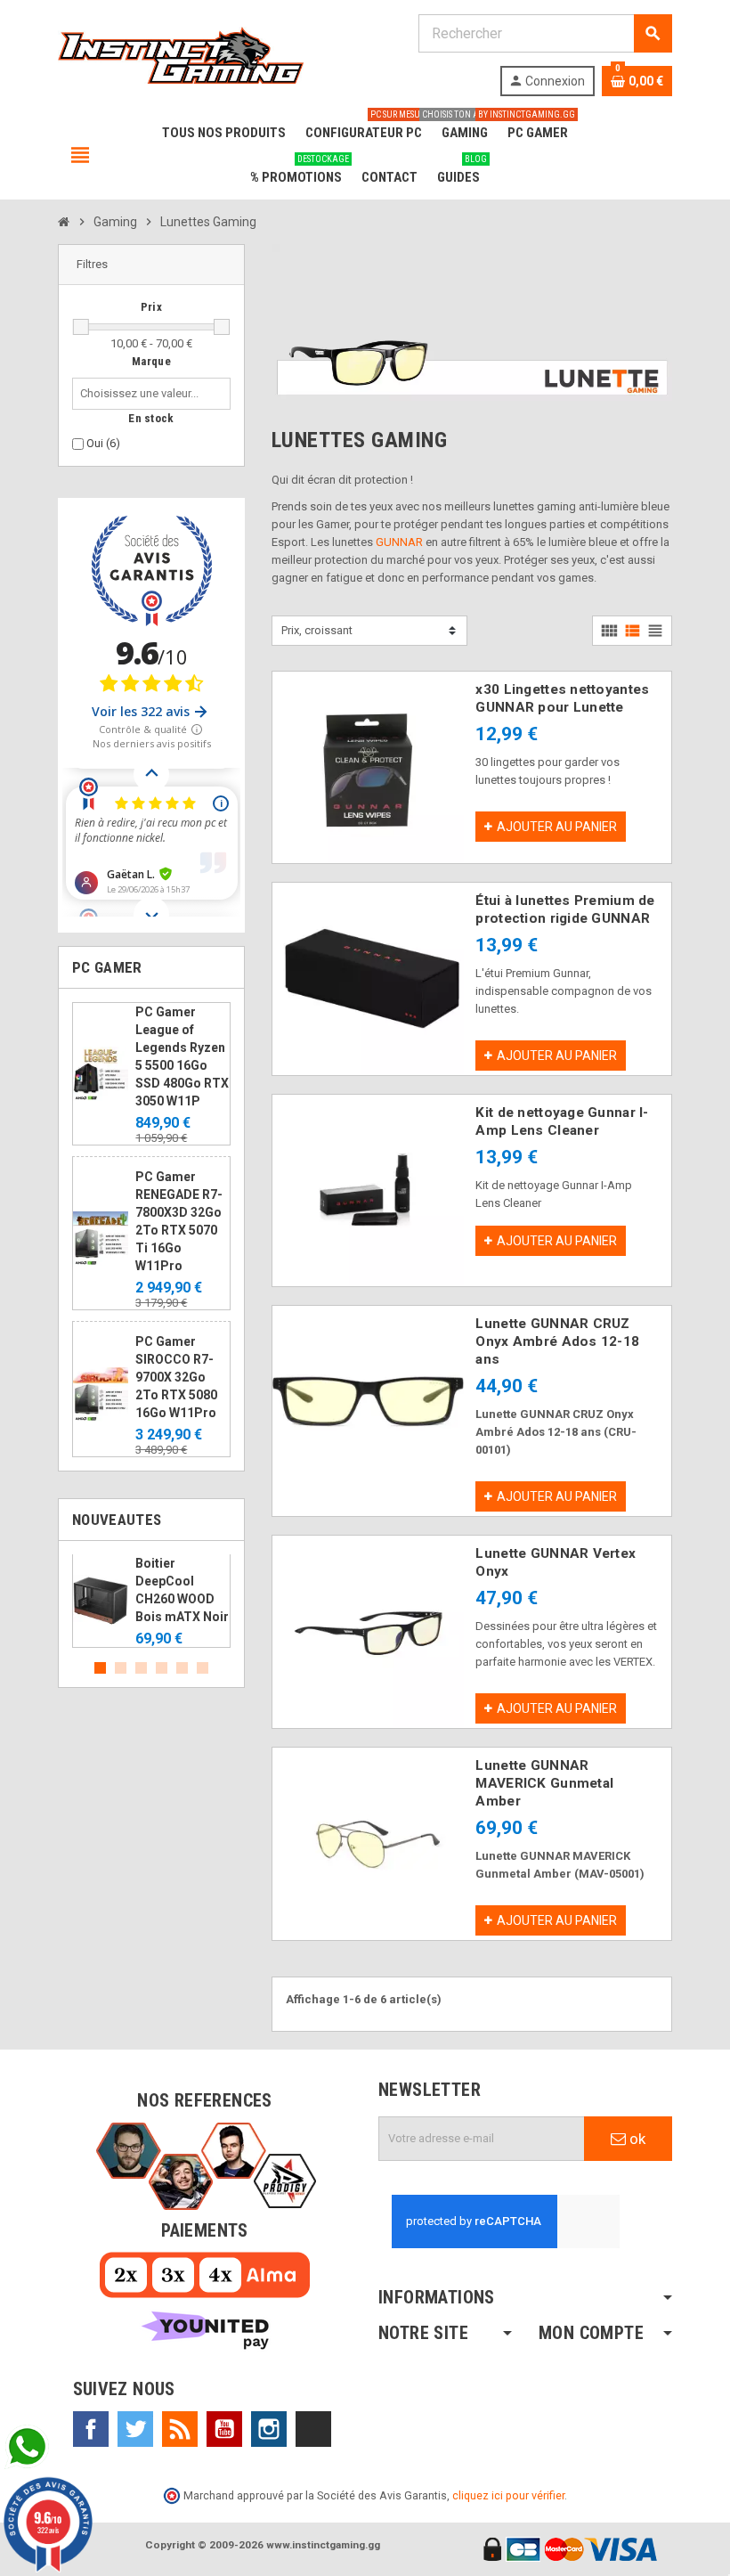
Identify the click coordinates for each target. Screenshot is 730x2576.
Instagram (269, 2429)
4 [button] (162, 1668)
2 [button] (121, 1668)
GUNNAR (399, 542)
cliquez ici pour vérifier (508, 2495)
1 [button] (100, 1668)
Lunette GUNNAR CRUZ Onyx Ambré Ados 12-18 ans (557, 1341)
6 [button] (203, 1668)
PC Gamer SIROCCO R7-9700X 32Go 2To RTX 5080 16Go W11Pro (176, 1377)
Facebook (91, 2429)
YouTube (224, 2429)
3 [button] (141, 1668)
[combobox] (143, 394)
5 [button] (182, 1668)
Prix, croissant (317, 630)
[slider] (81, 327)
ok (636, 2139)
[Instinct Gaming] (181, 54)
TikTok (313, 2429)
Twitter (135, 2429)
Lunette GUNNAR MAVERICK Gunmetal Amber (544, 1783)
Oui (103, 443)
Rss (180, 2429)
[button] (151, 265)
